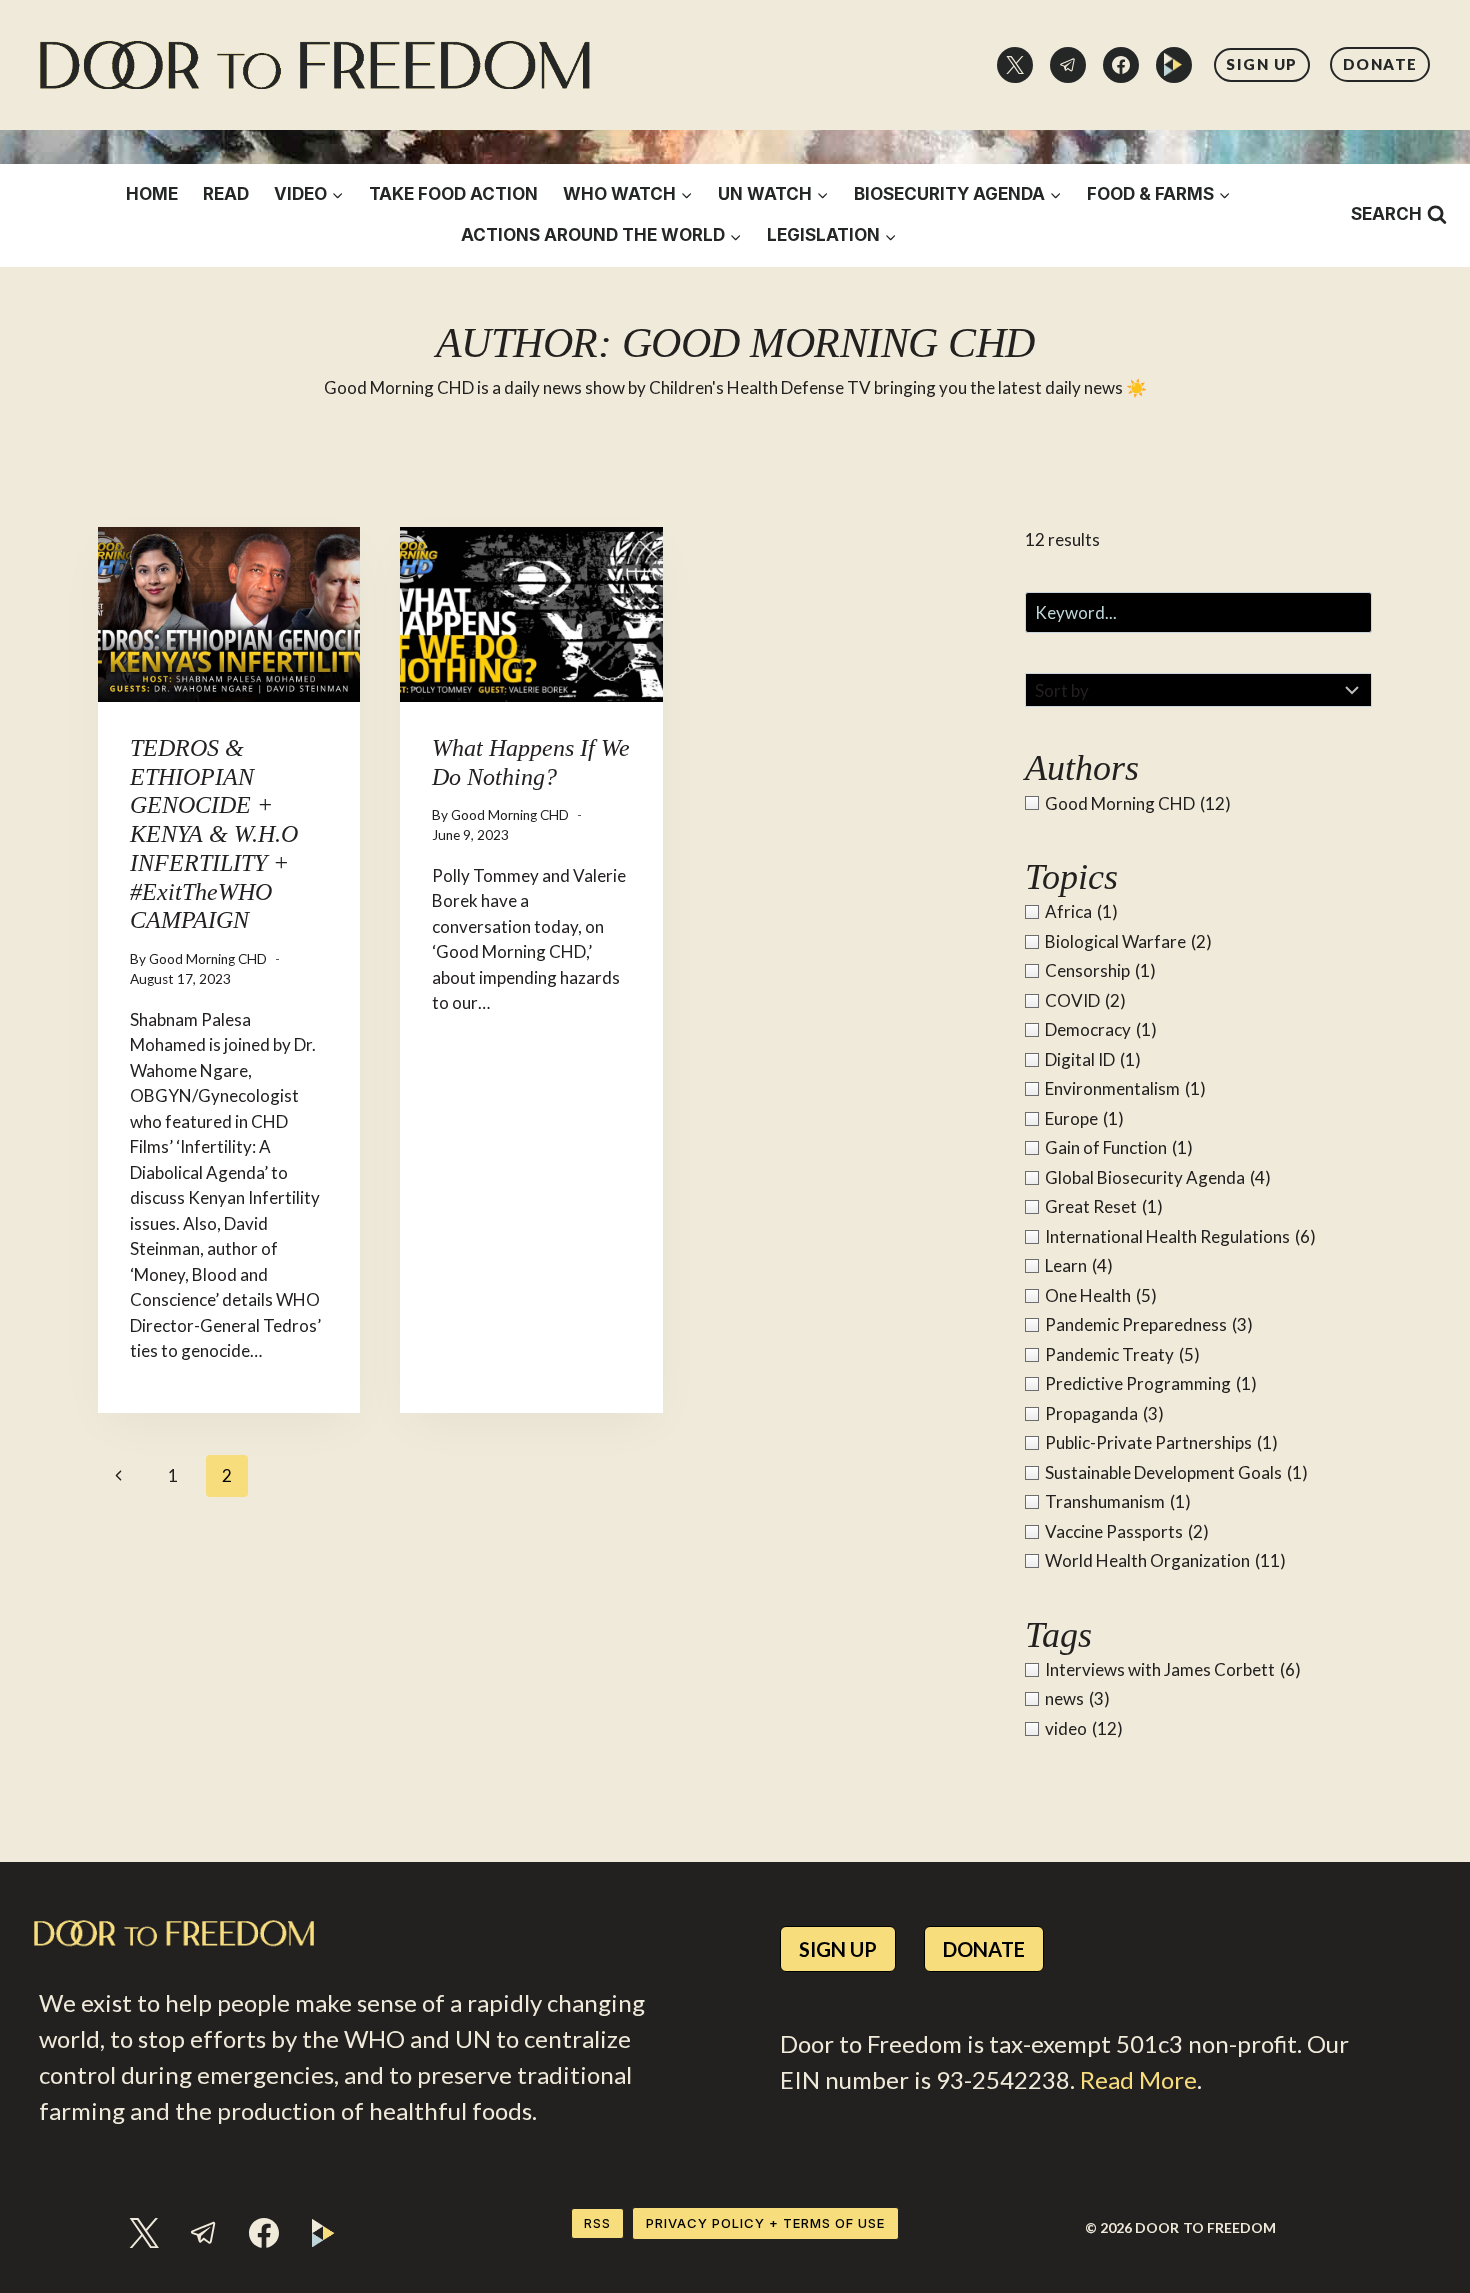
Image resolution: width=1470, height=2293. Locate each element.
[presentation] (229, 614)
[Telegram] (1068, 65)
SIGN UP (1262, 64)
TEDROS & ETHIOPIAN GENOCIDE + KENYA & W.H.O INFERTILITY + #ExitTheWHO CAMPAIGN (214, 834)
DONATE (1380, 64)
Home (152, 194)
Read (226, 194)
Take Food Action (453, 194)
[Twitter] (1015, 65)
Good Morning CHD (208, 959)
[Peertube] (1174, 65)
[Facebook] (1121, 65)
